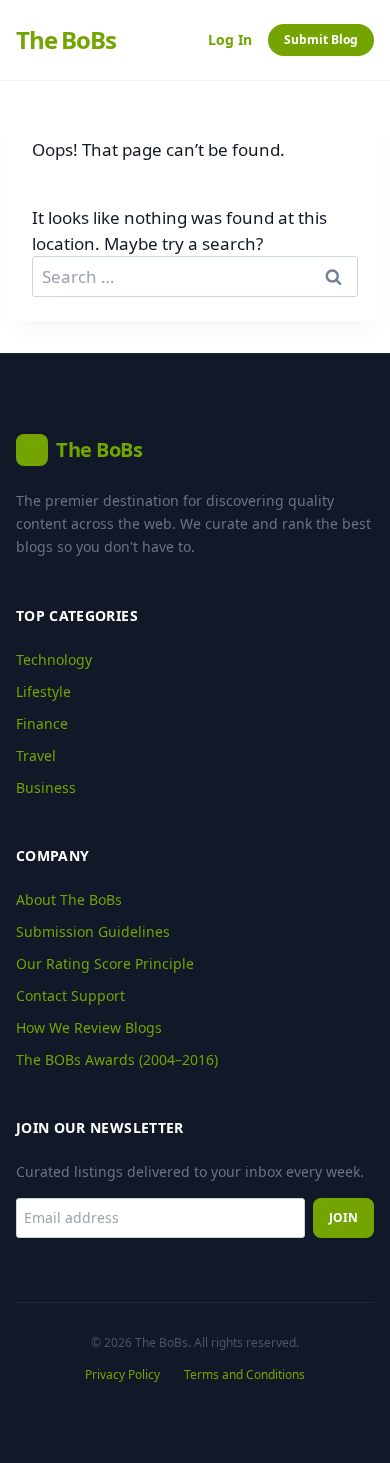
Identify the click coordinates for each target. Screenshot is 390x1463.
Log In (230, 39)
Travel (36, 755)
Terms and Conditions (244, 1375)
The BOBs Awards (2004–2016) (117, 1059)
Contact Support (70, 995)
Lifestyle (43, 691)
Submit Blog (321, 39)
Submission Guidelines (93, 931)
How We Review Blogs (89, 1027)
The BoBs (65, 40)
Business (46, 787)
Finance (42, 723)
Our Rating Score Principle (105, 963)
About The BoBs (69, 899)
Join (343, 1217)
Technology (54, 659)
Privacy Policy (122, 1375)
